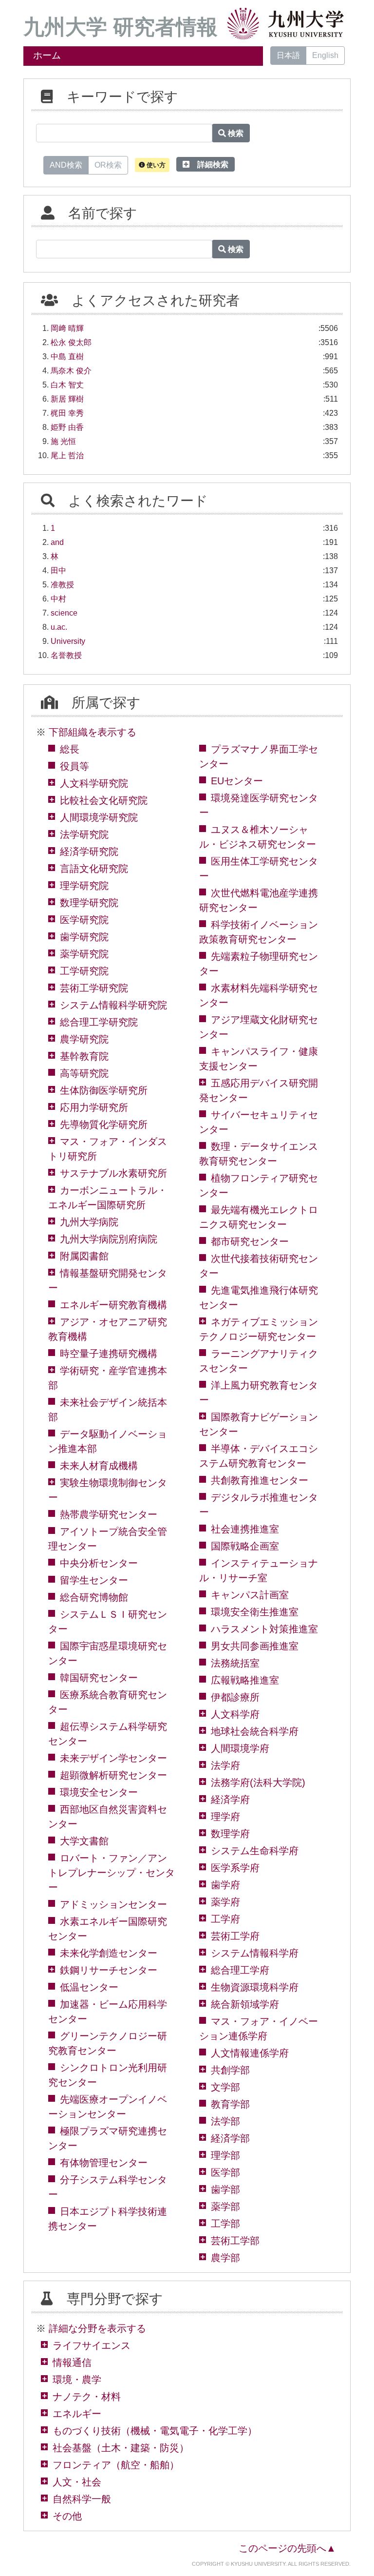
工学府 (225, 1919)
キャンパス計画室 (250, 1595)
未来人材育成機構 (99, 1466)
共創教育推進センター (260, 1480)
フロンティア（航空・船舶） (116, 2465)
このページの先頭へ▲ (287, 2548)
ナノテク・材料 (87, 2397)
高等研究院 (84, 1073)
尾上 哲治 (67, 455)
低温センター (89, 1987)
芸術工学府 (235, 1936)
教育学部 (230, 2104)
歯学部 (225, 2189)
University (68, 641)
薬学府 (225, 1902)
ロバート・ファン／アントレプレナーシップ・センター (112, 1873)
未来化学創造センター (109, 1953)
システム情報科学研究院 (113, 1005)
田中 (58, 571)
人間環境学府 (240, 1748)
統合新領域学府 (245, 2004)
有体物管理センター (104, 2163)
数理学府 (230, 1834)
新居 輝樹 (67, 399)
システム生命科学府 (255, 1851)
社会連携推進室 (245, 1529)
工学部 (225, 2224)
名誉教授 (66, 655)
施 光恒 (63, 441)
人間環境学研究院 (99, 817)
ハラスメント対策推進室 (264, 1629)
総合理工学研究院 (99, 1022)
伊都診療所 (235, 1697)
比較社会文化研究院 (104, 800)
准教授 (62, 585)
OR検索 (108, 165)
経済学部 (230, 2138)
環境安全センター (99, 1792)
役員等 (75, 766)
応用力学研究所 (94, 1107)
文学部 (225, 2087)
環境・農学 (77, 2380)
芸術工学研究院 (94, 988)
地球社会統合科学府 (255, 1731)
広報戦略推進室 (245, 1680)
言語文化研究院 (94, 869)
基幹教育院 (84, 1056)
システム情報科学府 (255, 1953)
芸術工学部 (235, 2241)
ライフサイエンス (92, 2345)
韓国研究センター (99, 1678)
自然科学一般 (82, 2499)
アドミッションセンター (113, 1904)
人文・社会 (77, 2482)
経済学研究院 (89, 852)
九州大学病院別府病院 (109, 1239)
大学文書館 (84, 1841)
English (325, 55)
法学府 (225, 1765)
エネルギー (77, 2414)
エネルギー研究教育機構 (113, 1305)
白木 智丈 (67, 385)
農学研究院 (84, 1039)
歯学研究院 (84, 937)
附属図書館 (84, 1256)
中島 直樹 (67, 357)
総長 (70, 749)
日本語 (288, 55)
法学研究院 (84, 834)
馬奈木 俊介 (71, 371)
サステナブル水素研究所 (113, 1173)
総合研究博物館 (94, 1597)
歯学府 (225, 1885)
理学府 (225, 1817)
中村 (58, 599)
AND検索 (66, 165)
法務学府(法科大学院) (258, 1782)
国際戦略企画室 (245, 1546)
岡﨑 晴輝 (67, 328)
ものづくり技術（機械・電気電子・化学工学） (155, 2431)
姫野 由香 (67, 427)
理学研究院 (84, 886)
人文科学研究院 (94, 783)
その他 (67, 2516)
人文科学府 (235, 1714)
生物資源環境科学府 (255, 1987)
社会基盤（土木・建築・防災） (121, 2448)
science (64, 613)
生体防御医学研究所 (104, 1090)
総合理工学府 (240, 1970)
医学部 (225, 2172)
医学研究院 (84, 920)
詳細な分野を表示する (97, 2328)
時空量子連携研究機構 (109, 1354)
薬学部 (225, 2207)
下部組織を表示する (93, 732)
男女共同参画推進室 (255, 1646)
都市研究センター (250, 1241)
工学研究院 (84, 971)
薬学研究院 (84, 954)
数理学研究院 (89, 903)
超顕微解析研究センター (113, 1775)
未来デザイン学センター (113, 1758)
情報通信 (72, 2363)
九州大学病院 (89, 1222)
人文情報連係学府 (250, 2053)
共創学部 (230, 2070)
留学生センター (94, 1580)
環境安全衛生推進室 (255, 1612)
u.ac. (59, 627)
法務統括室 (235, 1663)
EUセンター (237, 781)
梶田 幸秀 (67, 413)
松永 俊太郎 (71, 342)
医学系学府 (235, 1868)
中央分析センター (99, 1563)
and (57, 542)
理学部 (225, 2155)
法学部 (225, 2121)
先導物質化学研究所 (104, 1124)
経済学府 (230, 1800)
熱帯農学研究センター (109, 1514)
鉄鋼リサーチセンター (109, 1970)
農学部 (225, 2258)
